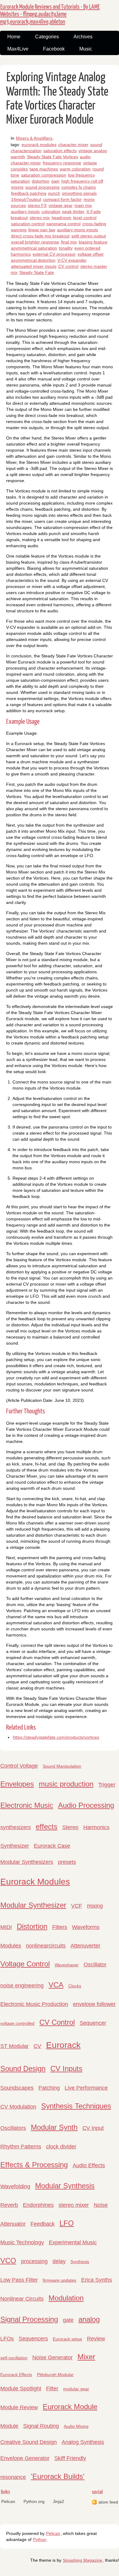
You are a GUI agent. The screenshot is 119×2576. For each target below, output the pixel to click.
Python (40, 2539)
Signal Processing (29, 2319)
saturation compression (44, 175)
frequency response (62, 163)
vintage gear (61, 205)
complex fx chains (79, 187)
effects (47, 1827)
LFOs (7, 2339)
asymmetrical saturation (34, 248)
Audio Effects (89, 2165)
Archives (83, 37)
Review (96, 2339)
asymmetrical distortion (33, 260)
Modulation (66, 2298)
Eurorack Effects (16, 2375)
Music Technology (22, 2242)
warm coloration (75, 169)
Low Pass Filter (19, 2280)
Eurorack (63, 2045)
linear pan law (42, 230)
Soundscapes (17, 2088)
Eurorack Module (70, 2407)
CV (37, 2046)
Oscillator (95, 1965)
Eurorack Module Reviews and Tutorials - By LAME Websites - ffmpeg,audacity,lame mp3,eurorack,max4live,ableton (50, 14)
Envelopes (17, 1784)
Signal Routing (41, 2426)
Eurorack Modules (35, 1882)
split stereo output (89, 236)
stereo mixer (74, 2205)
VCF (77, 1906)
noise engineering (22, 1986)
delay (59, 2261)
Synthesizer (15, 1846)
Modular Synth (54, 2127)
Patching (49, 2088)
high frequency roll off (82, 181)
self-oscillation (14, 2358)
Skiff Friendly (70, 2458)
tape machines (44, 169)
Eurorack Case (52, 1846)
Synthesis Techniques (76, 2106)
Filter (52, 2389)
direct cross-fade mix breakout (40, 236)
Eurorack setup (67, 2339)
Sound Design (23, 2068)
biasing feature (93, 242)
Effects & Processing (34, 2165)
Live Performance (86, 2088)
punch (54, 193)
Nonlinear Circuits (22, 2299)
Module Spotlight (21, 2389)
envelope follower (94, 2004)
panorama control (63, 224)
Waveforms (86, 1927)
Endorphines (38, 2205)
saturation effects (60, 151)
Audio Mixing (76, 2426)
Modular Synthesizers (27, 1862)
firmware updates (60, 2280)
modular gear (76, 2389)
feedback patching (29, 193)
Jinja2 (58, 2501)
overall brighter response (35, 242)
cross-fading (94, 224)
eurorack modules (39, 145)
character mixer (73, 145)
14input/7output (26, 199)
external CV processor (54, 254)
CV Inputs (66, 2068)
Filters (60, 1927)
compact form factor (62, 199)
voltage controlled (17, 2023)
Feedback (43, 2224)
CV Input (93, 2128)
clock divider (61, 2147)
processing (34, 2261)
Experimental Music (73, 2242)
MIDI (6, 1927)
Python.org (34, 2501)
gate (68, 2320)
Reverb (9, 2205)
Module (9, 2426)
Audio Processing (86, 1805)
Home (14, 37)
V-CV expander (72, 260)
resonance (13, 2477)
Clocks (75, 1986)
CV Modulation (18, 2107)
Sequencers (33, 2339)
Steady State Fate (37, 272)
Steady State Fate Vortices (52, 157)
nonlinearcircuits (46, 1946)
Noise (101, 2205)
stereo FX (37, 205)
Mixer (86, 2357)
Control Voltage (19, 1766)
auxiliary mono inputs (78, 230)
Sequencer (93, 2023)
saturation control (28, 224)
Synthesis (80, 2262)
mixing (17, 187)
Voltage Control (25, 1964)
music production (66, 1784)
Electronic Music (27, 1805)
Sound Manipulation (62, 1766)
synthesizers (16, 1827)
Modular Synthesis (65, 2186)
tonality (66, 248)
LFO (67, 2223)
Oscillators (13, 2128)
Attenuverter (85, 1946)
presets (67, 1862)
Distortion (32, 1926)
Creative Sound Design (29, 2442)
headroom (61, 218)
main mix (83, 205)
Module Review (19, 2407)
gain (55, 181)
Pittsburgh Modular (55, 2375)
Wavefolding (15, 2186)
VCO (8, 2261)
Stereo (70, 1827)
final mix (69, 242)
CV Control (57, 2022)
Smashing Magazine (83, 2560)
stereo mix (40, 218)
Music (86, 49)
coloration (51, 212)
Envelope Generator (25, 2458)
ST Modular (14, 2046)
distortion (41, 181)
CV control (68, 266)
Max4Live (18, 49)
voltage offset (90, 254)
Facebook (54, 49)
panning (19, 230)
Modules (11, 1946)
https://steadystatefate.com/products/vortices (56, 1737)
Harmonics (96, 1827)
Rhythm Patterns (21, 2147)
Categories (47, 37)
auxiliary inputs (25, 212)
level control (85, 218)
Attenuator (13, 2224)
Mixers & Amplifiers (34, 138)
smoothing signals (79, 193)
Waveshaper (67, 1965)
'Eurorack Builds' (58, 2476)
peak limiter (73, 212)
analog (89, 2319)
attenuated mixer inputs (34, 266)
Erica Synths (97, 2280)
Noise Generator (52, 2357)
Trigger (107, 1785)
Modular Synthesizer (33, 1905)
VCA (56, 1985)
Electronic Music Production (34, 2004)
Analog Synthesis (83, 2442)
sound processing (42, 187)
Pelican (8, 2501)
